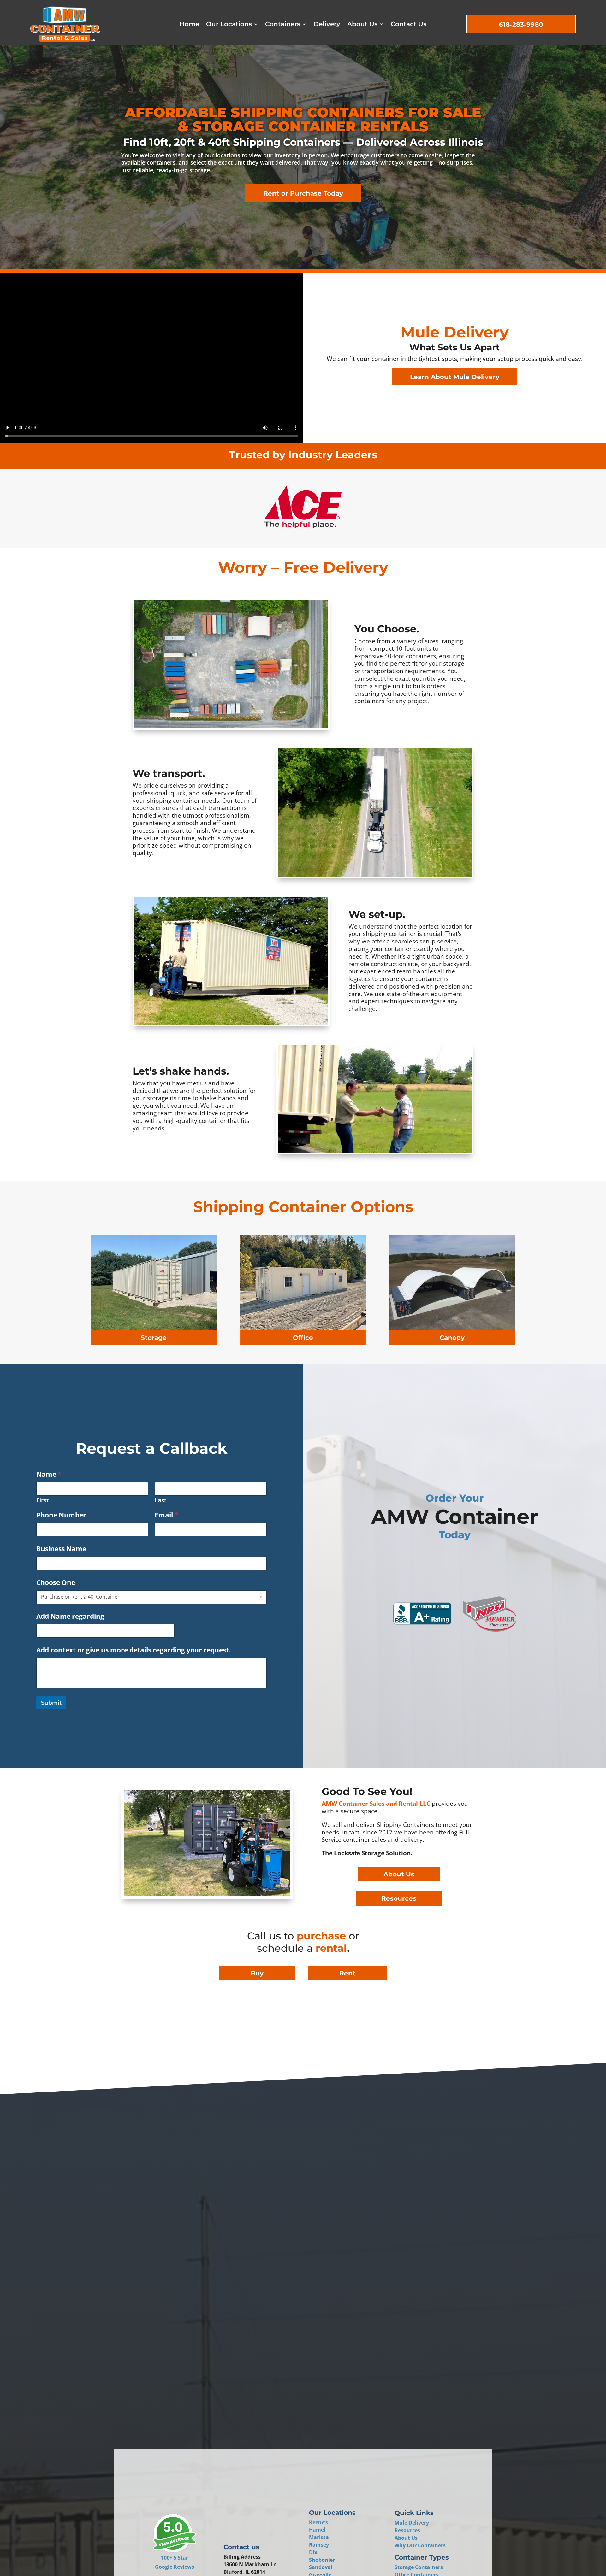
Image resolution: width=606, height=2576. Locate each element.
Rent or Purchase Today (303, 193)
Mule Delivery (412, 2523)
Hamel (317, 2530)
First (43, 1500)
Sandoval (321, 2567)
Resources (399, 1898)
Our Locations (229, 25)
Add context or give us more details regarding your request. (134, 1650)
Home (189, 25)
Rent (347, 1973)
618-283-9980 (521, 25)
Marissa (319, 2537)
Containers (283, 25)
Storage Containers (419, 2567)
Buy (257, 1973)
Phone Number (61, 1515)
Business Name (61, 1549)
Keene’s (318, 2522)
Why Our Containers (420, 2545)
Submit (51, 1703)
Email (166, 1515)
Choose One (56, 1583)
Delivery (327, 25)
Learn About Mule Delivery (455, 377)
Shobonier (322, 2560)
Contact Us (409, 25)
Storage (154, 1338)
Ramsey (319, 2545)
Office (303, 1338)
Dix (313, 2552)
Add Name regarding (70, 1616)
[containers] (207, 1895)
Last (161, 1500)
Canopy (452, 1338)
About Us (362, 25)
